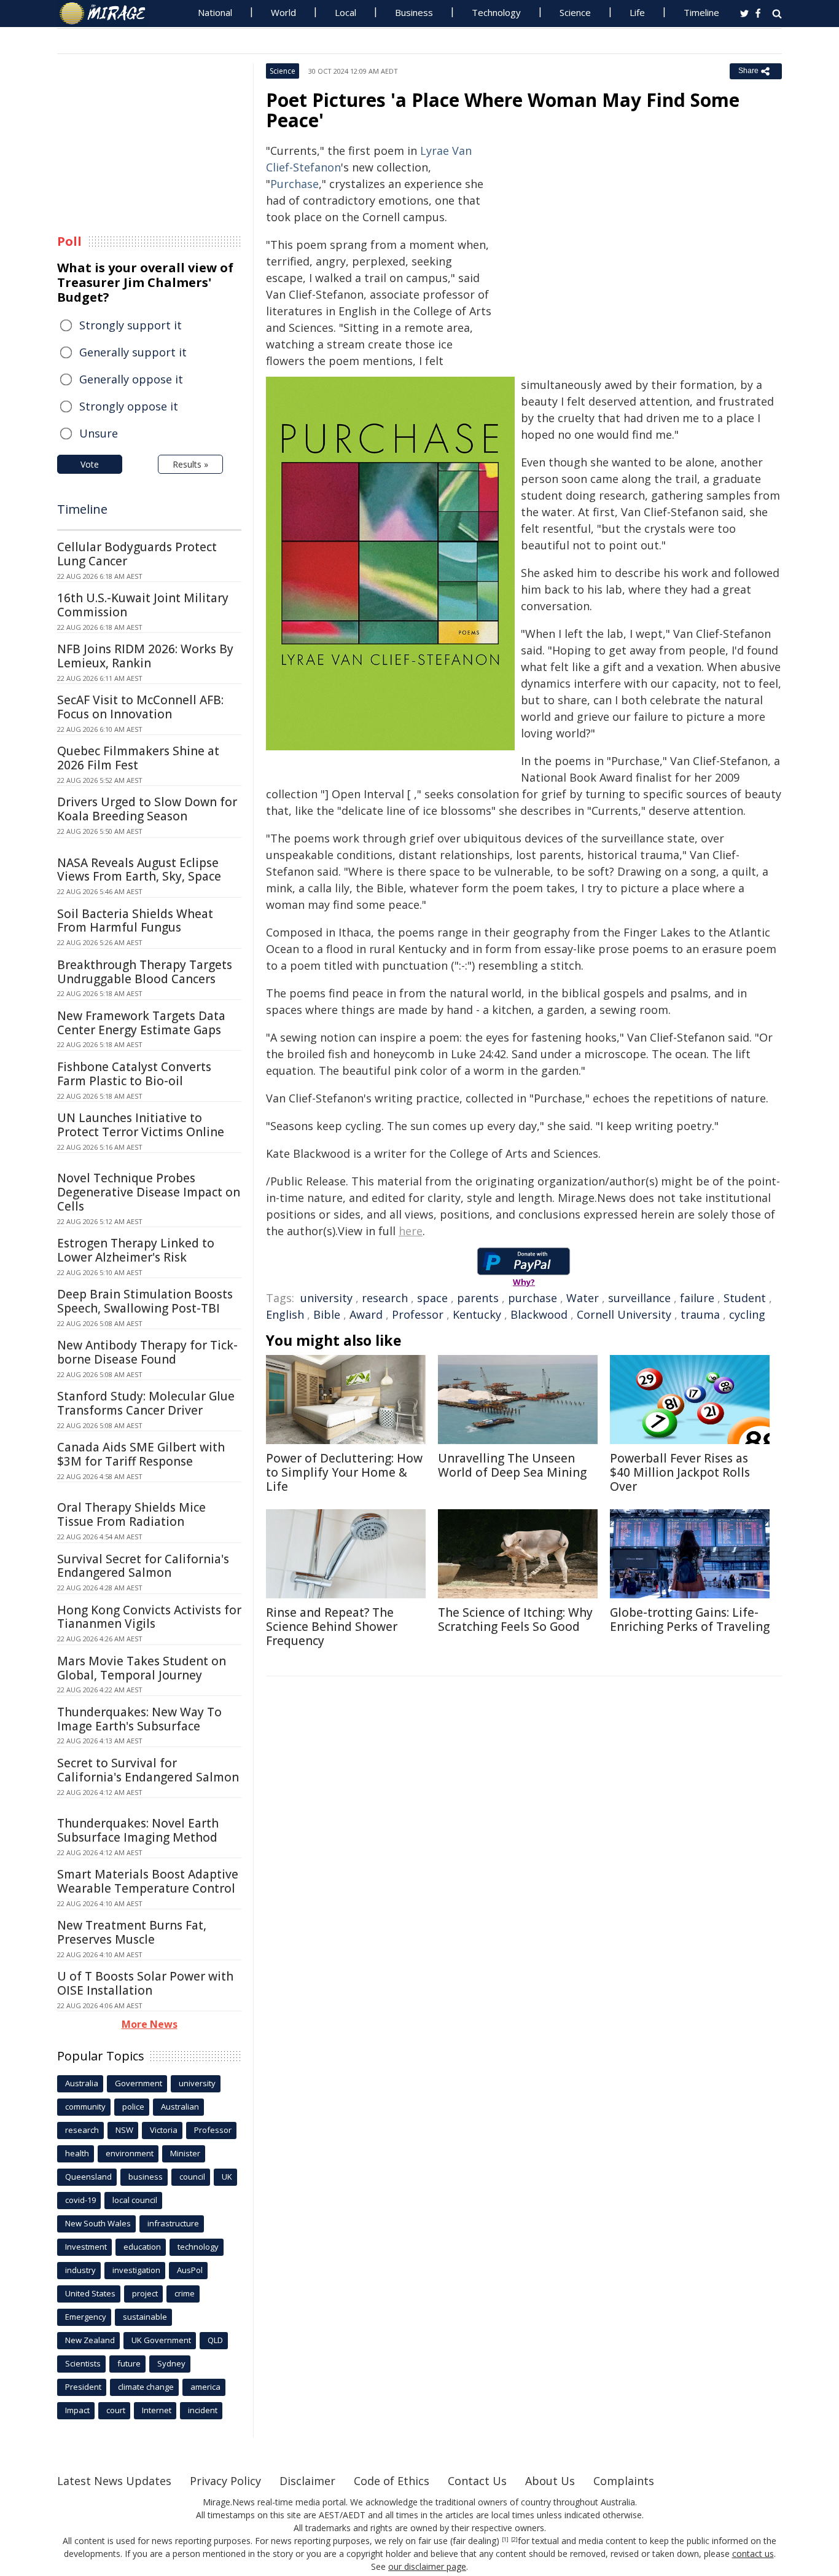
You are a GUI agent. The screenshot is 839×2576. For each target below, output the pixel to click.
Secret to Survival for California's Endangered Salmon (148, 1770)
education (142, 2247)
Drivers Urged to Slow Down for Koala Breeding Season (147, 809)
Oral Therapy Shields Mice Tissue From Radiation (131, 1514)
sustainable (145, 2317)
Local (345, 12)
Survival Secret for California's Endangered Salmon (143, 1566)
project (145, 2293)
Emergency (86, 2317)
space (432, 1298)
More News (150, 2024)
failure (697, 1298)
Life (637, 12)
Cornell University (624, 1314)
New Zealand (90, 2340)
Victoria (164, 2130)
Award (366, 1314)
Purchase (295, 184)
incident (203, 2410)
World (283, 12)
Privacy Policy (225, 2481)
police (133, 2107)
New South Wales (98, 2223)
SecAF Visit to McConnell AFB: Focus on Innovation (140, 707)
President (83, 2387)
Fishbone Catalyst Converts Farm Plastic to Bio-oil (134, 1074)
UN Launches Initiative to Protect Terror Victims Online (141, 1125)
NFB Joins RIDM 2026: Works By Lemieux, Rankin (145, 656)
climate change (146, 2387)
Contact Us (477, 2481)
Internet (157, 2410)
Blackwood (539, 1314)
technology (198, 2247)
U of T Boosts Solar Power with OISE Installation (145, 1983)
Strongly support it (131, 325)
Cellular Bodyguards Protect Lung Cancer (137, 554)
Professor (418, 1314)
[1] (505, 2540)
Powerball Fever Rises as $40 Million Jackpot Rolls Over (680, 1472)
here (411, 1231)
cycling (747, 1314)
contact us (753, 2554)
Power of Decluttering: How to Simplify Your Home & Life (344, 1472)
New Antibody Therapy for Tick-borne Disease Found (147, 1352)
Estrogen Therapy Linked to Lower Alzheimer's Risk (136, 1250)
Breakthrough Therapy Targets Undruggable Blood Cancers (145, 972)
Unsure (99, 433)
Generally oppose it (131, 379)
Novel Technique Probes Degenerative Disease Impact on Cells (149, 1192)
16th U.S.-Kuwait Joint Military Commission (143, 605)
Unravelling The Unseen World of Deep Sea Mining (512, 1465)
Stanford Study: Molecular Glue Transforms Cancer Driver (146, 1403)
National (215, 12)
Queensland (88, 2177)
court (116, 2410)
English (285, 1314)
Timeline (701, 12)
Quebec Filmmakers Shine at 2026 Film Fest (138, 758)
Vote (90, 464)
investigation (136, 2270)
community (85, 2107)
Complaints (624, 2481)
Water (583, 1298)
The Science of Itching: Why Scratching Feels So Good (515, 1620)
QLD (215, 2340)
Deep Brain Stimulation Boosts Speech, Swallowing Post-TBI (145, 1301)
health (77, 2153)
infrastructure (173, 2223)
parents (478, 1298)
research (385, 1298)
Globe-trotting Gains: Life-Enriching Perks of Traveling (690, 1620)
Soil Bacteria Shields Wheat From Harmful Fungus (135, 921)
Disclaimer (307, 2481)
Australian (180, 2107)
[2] (514, 2540)
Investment (86, 2247)
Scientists (83, 2363)
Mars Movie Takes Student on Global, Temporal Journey (142, 1668)
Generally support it (133, 352)
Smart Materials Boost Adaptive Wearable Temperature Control (148, 1881)
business (146, 2177)
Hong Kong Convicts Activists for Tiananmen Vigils (149, 1617)
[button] (390, 563)
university (326, 1298)
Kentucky (477, 1314)
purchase (533, 1298)
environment (130, 2153)
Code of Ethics (392, 2481)
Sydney (171, 2363)
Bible (327, 1314)
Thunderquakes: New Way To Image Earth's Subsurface (139, 1719)
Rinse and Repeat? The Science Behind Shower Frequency (332, 1627)
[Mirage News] (108, 14)
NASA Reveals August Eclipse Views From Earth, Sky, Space (139, 870)
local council (135, 2200)
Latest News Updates (114, 2481)
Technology (496, 12)
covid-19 (80, 2200)
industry (80, 2270)
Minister (185, 2153)
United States (90, 2293)
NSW (124, 2130)
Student (745, 1298)
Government (139, 2083)
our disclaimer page (427, 2566)
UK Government (161, 2340)
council (192, 2177)
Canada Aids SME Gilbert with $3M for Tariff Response (141, 1454)
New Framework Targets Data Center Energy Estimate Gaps (141, 1023)
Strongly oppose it (129, 406)
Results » (190, 464)
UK (227, 2177)
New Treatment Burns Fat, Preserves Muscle (132, 1932)
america (205, 2387)
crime (185, 2293)
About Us (550, 2481)
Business (414, 12)
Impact (77, 2410)
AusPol (190, 2270)
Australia (82, 2083)
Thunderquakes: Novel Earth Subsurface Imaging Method (138, 1830)
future (129, 2363)
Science (575, 12)
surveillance (639, 1298)
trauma (700, 1314)
